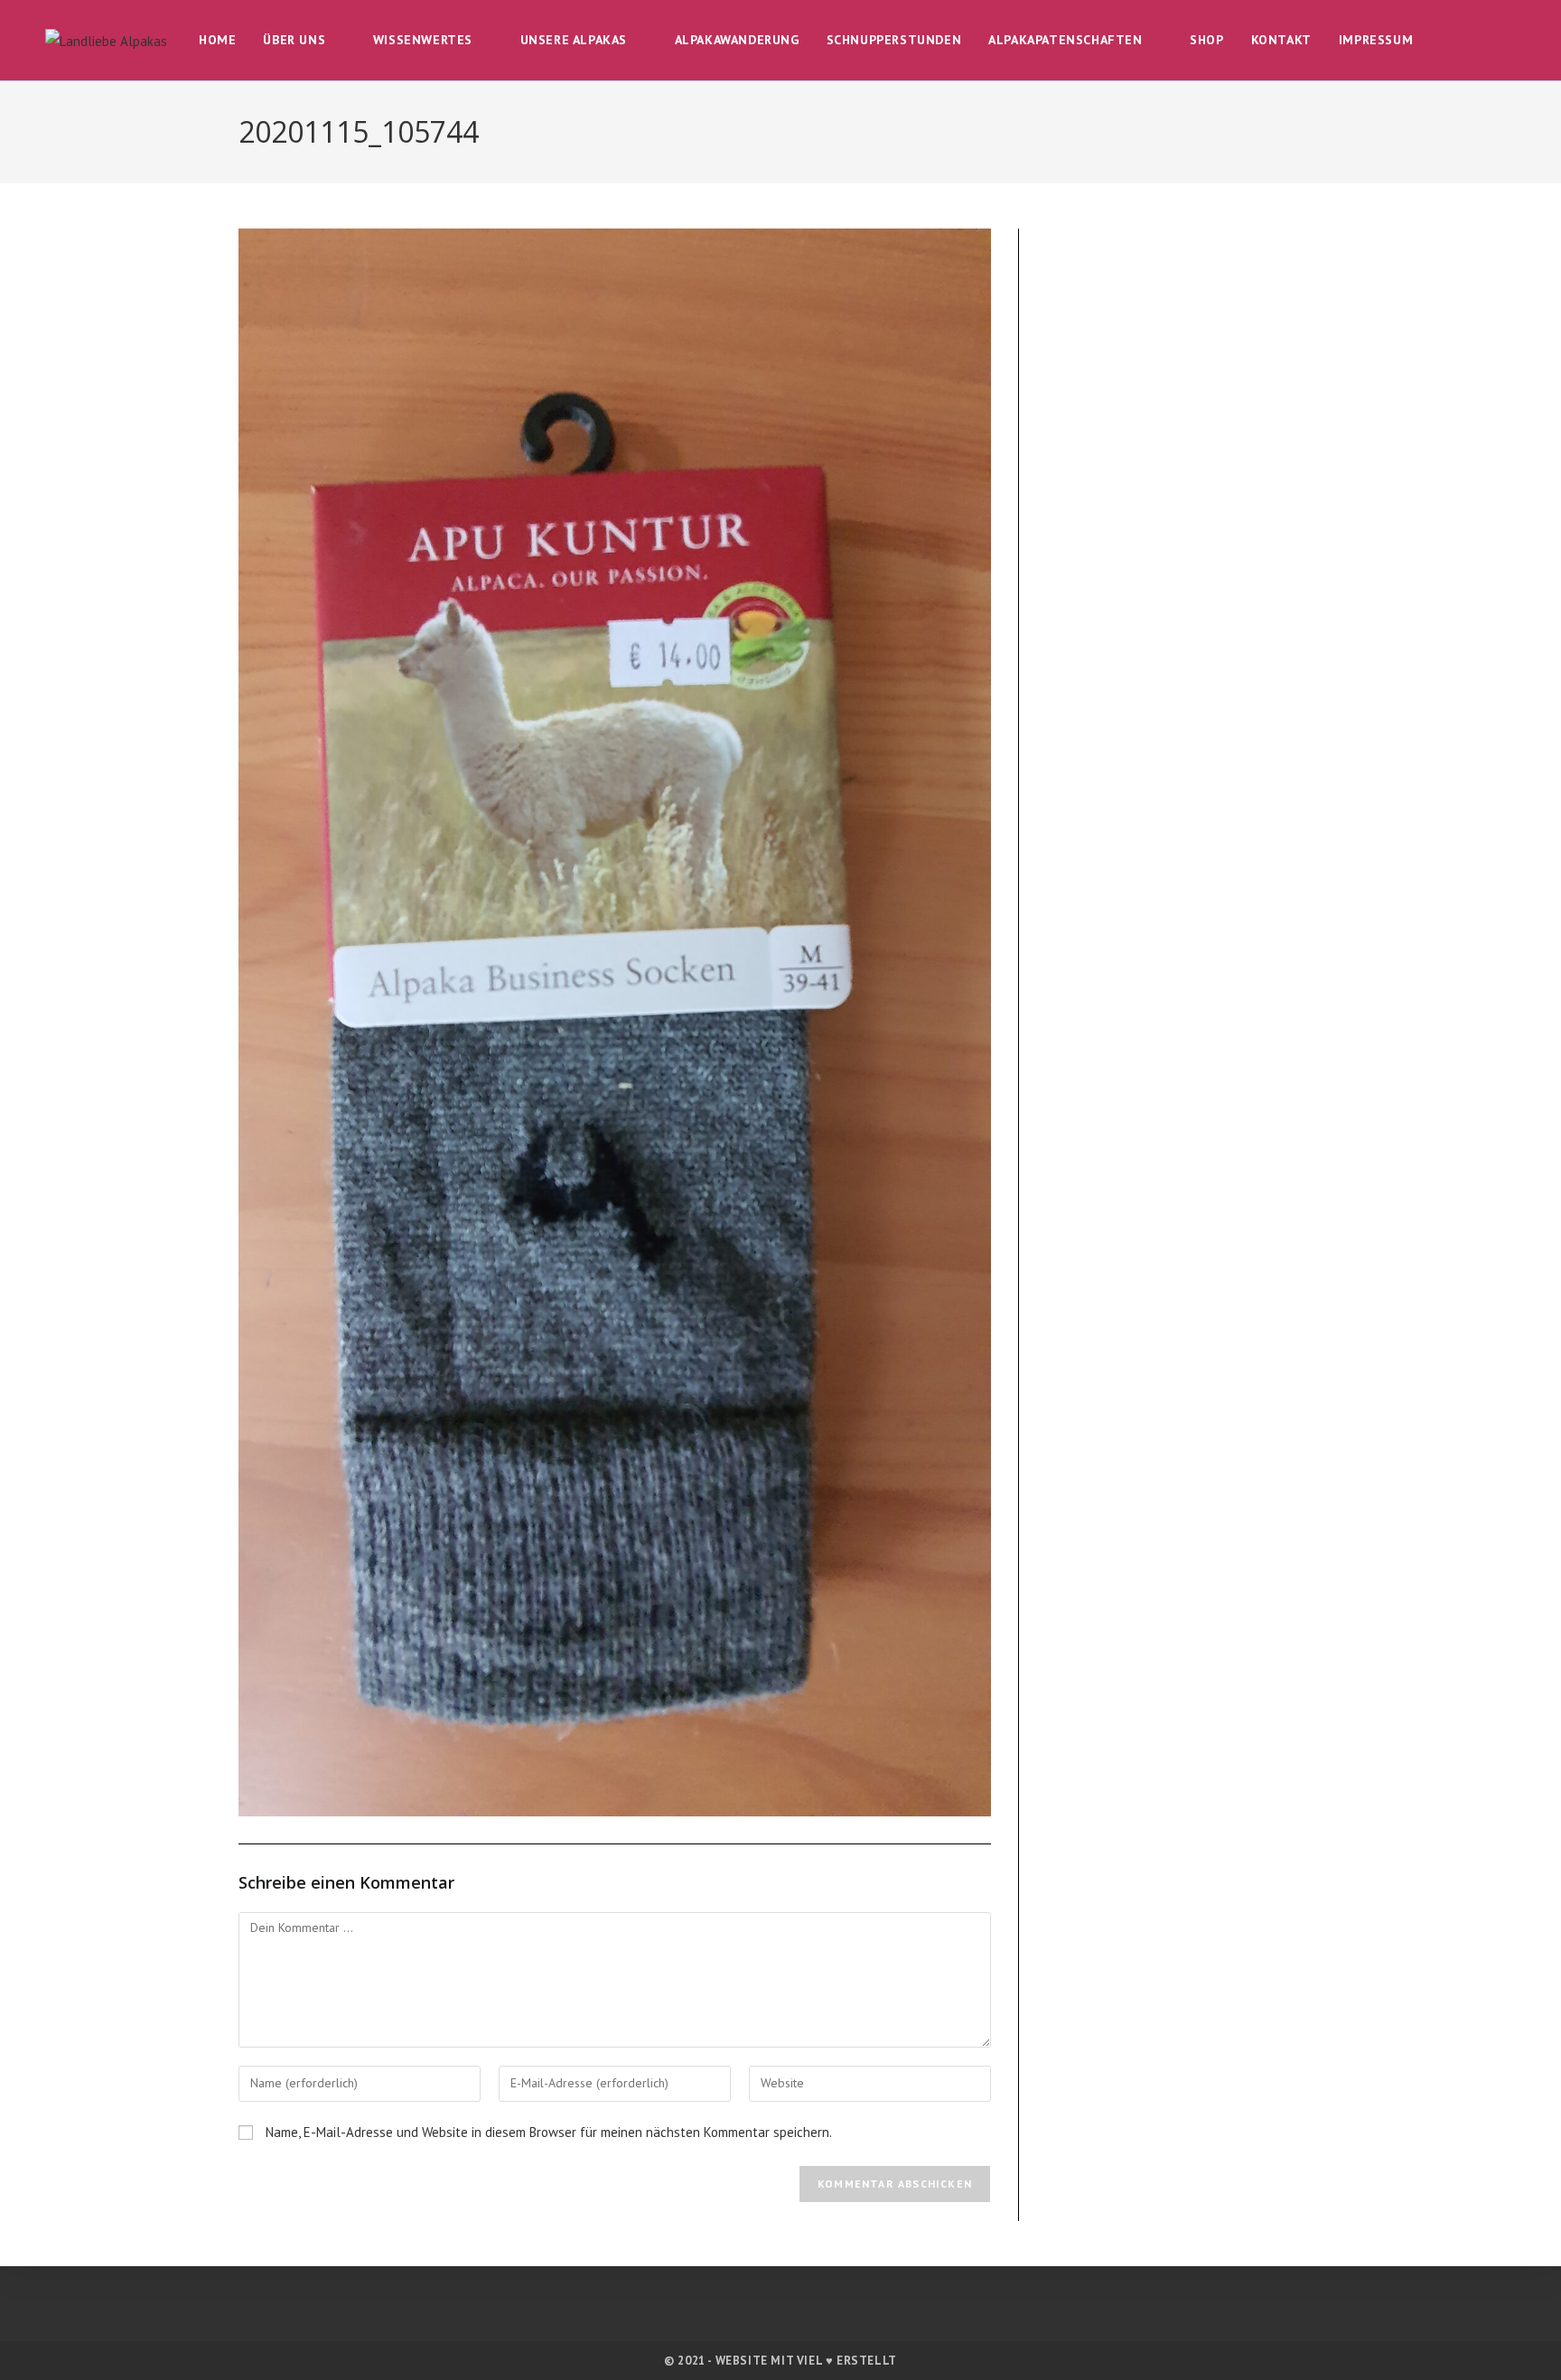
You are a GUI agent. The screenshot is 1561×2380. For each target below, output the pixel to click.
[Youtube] (820, 2312)
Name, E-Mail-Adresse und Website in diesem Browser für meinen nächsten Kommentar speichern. (549, 2132)
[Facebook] (742, 2312)
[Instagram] (781, 2312)
